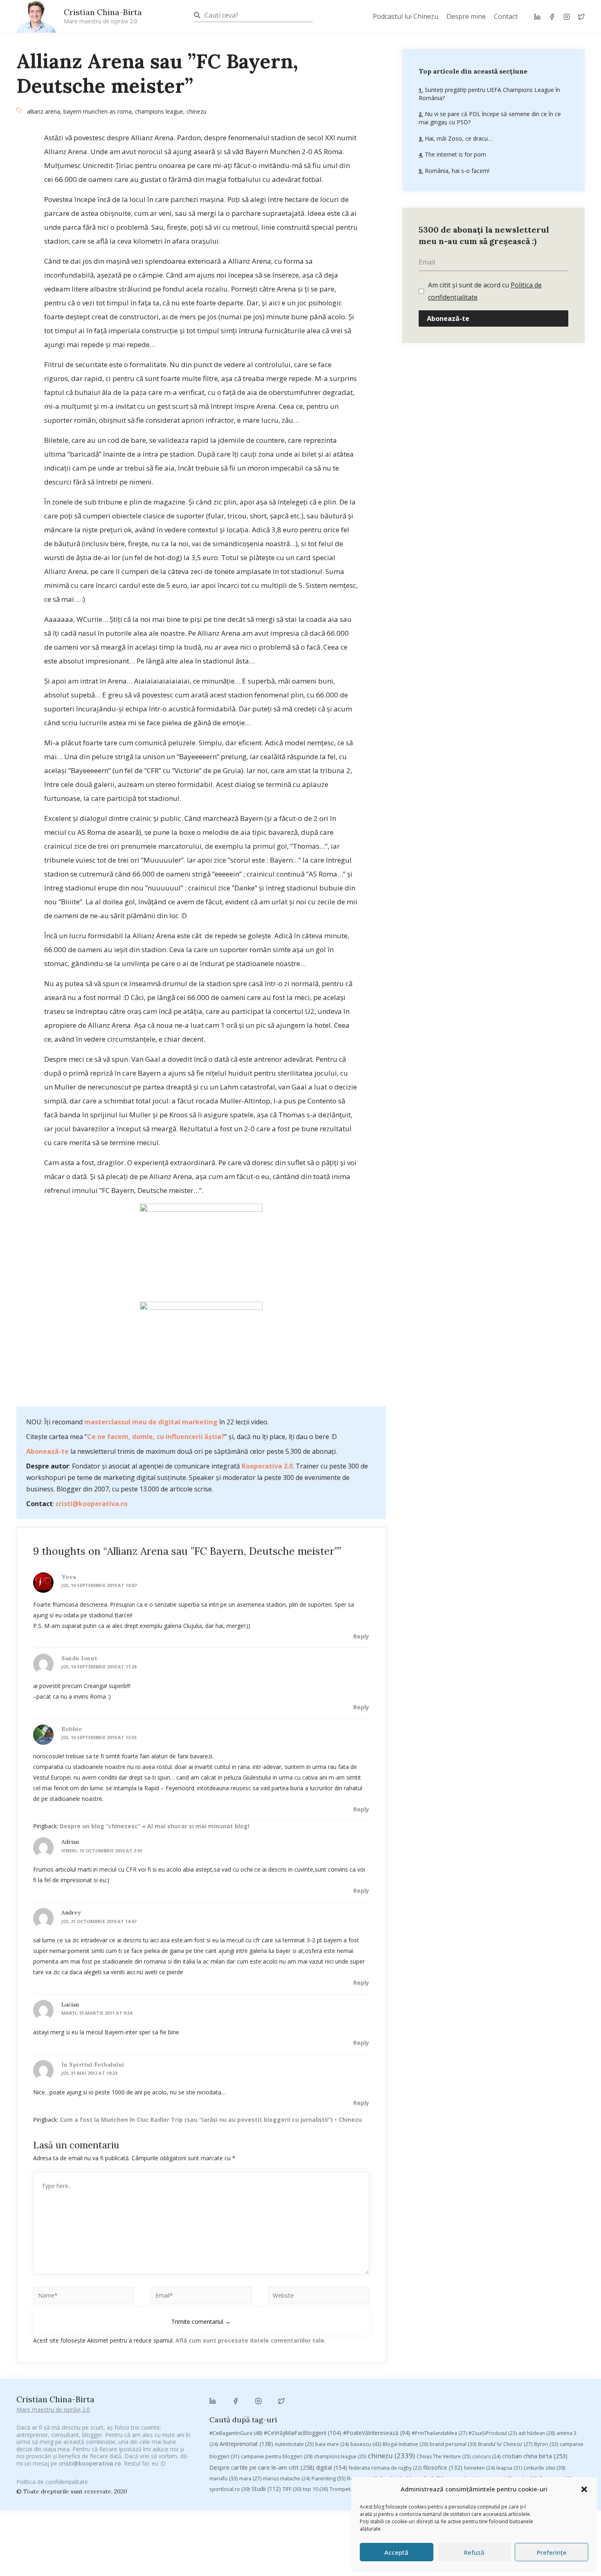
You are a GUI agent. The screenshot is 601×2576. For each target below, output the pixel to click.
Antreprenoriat (246, 2444)
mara (250, 2478)
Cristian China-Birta (103, 16)
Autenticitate (294, 2444)
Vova (69, 1577)
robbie (72, 1729)
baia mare (332, 2444)
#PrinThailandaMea (439, 2433)
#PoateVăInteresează (377, 2433)
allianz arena (44, 111)
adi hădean (537, 2433)
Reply (361, 1636)
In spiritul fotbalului (93, 2065)
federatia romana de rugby (385, 2468)
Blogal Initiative (405, 2444)
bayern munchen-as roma (98, 111)
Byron (546, 2444)
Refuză (474, 2552)
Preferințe (552, 2552)
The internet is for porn (455, 154)
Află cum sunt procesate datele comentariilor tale (250, 2340)
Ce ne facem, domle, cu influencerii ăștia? (156, 1437)
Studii (266, 2489)
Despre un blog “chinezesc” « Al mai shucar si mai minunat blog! (155, 1826)
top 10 (315, 2489)
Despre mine (466, 16)
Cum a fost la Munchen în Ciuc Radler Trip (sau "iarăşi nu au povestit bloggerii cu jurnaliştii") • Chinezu (211, 2120)
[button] (584, 2489)
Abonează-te (47, 1451)
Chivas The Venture (444, 2456)
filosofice (443, 2467)
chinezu (196, 111)
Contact (506, 16)
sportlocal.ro (230, 2489)
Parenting (329, 2478)
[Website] (319, 2297)
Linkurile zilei (544, 2468)
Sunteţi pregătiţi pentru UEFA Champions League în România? (489, 94)
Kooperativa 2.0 (267, 1466)
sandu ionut (79, 1658)
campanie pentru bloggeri (277, 2456)
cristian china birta (535, 2456)
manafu (223, 2478)
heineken (479, 2468)
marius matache (286, 2478)
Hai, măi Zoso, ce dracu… (458, 138)
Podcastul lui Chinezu (406, 16)
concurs (486, 2456)
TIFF (292, 2489)
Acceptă (396, 2552)
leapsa (509, 2468)
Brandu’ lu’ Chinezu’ (505, 2444)
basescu (366, 2444)
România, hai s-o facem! (456, 171)
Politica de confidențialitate (52, 2482)
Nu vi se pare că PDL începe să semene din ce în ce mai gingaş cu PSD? (490, 118)
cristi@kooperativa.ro (92, 1504)
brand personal (453, 2444)
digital (332, 2467)
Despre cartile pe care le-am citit (262, 2467)
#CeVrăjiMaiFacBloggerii (303, 2433)
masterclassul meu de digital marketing (151, 1422)
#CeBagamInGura (236, 2433)
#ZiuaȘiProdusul (493, 2433)
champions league (159, 111)
